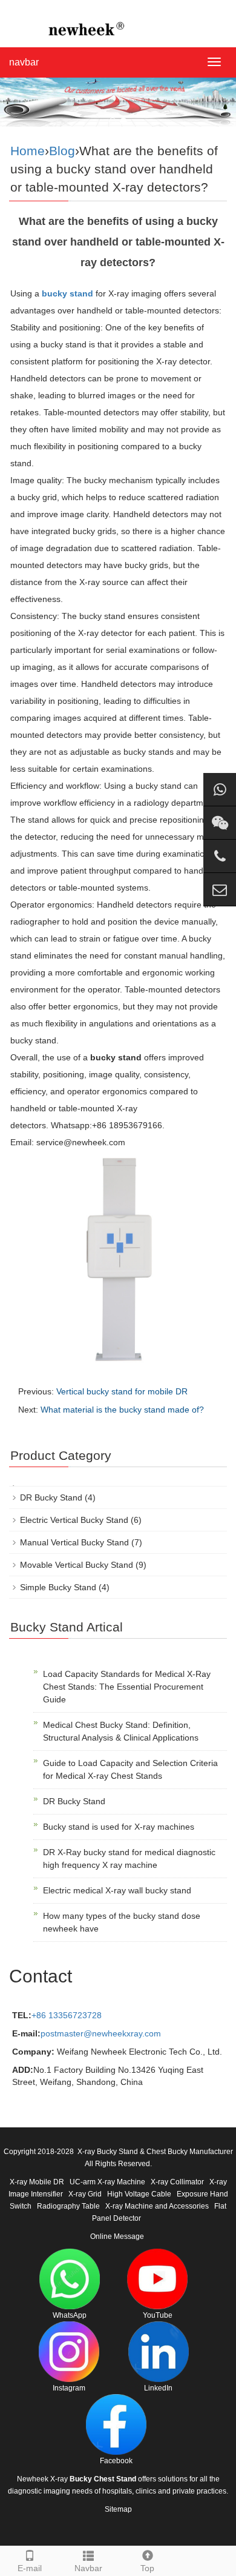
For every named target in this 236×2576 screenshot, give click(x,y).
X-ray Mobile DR (37, 2182)
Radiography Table (68, 2206)
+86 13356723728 (67, 2015)
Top (147, 2568)
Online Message (117, 2236)
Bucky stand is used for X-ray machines (119, 1827)
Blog (62, 151)
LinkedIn (158, 2388)
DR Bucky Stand (51, 1497)
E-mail (30, 2568)
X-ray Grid (85, 2194)
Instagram (69, 2388)
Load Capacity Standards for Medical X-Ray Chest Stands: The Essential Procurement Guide (127, 1687)
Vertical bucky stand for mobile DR (122, 1391)
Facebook (116, 2461)
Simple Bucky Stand (58, 1587)
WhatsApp (70, 2315)
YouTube (158, 2315)
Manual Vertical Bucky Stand (74, 1542)
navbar (24, 62)
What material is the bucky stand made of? (122, 1410)
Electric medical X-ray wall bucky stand (117, 1890)
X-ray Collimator (177, 2182)
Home (28, 151)
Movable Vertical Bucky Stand (77, 1565)
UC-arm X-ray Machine (107, 2182)
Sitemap (118, 2509)
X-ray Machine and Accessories (157, 2206)
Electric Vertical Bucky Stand (74, 1520)
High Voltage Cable (139, 2194)
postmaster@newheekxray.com (101, 2033)
